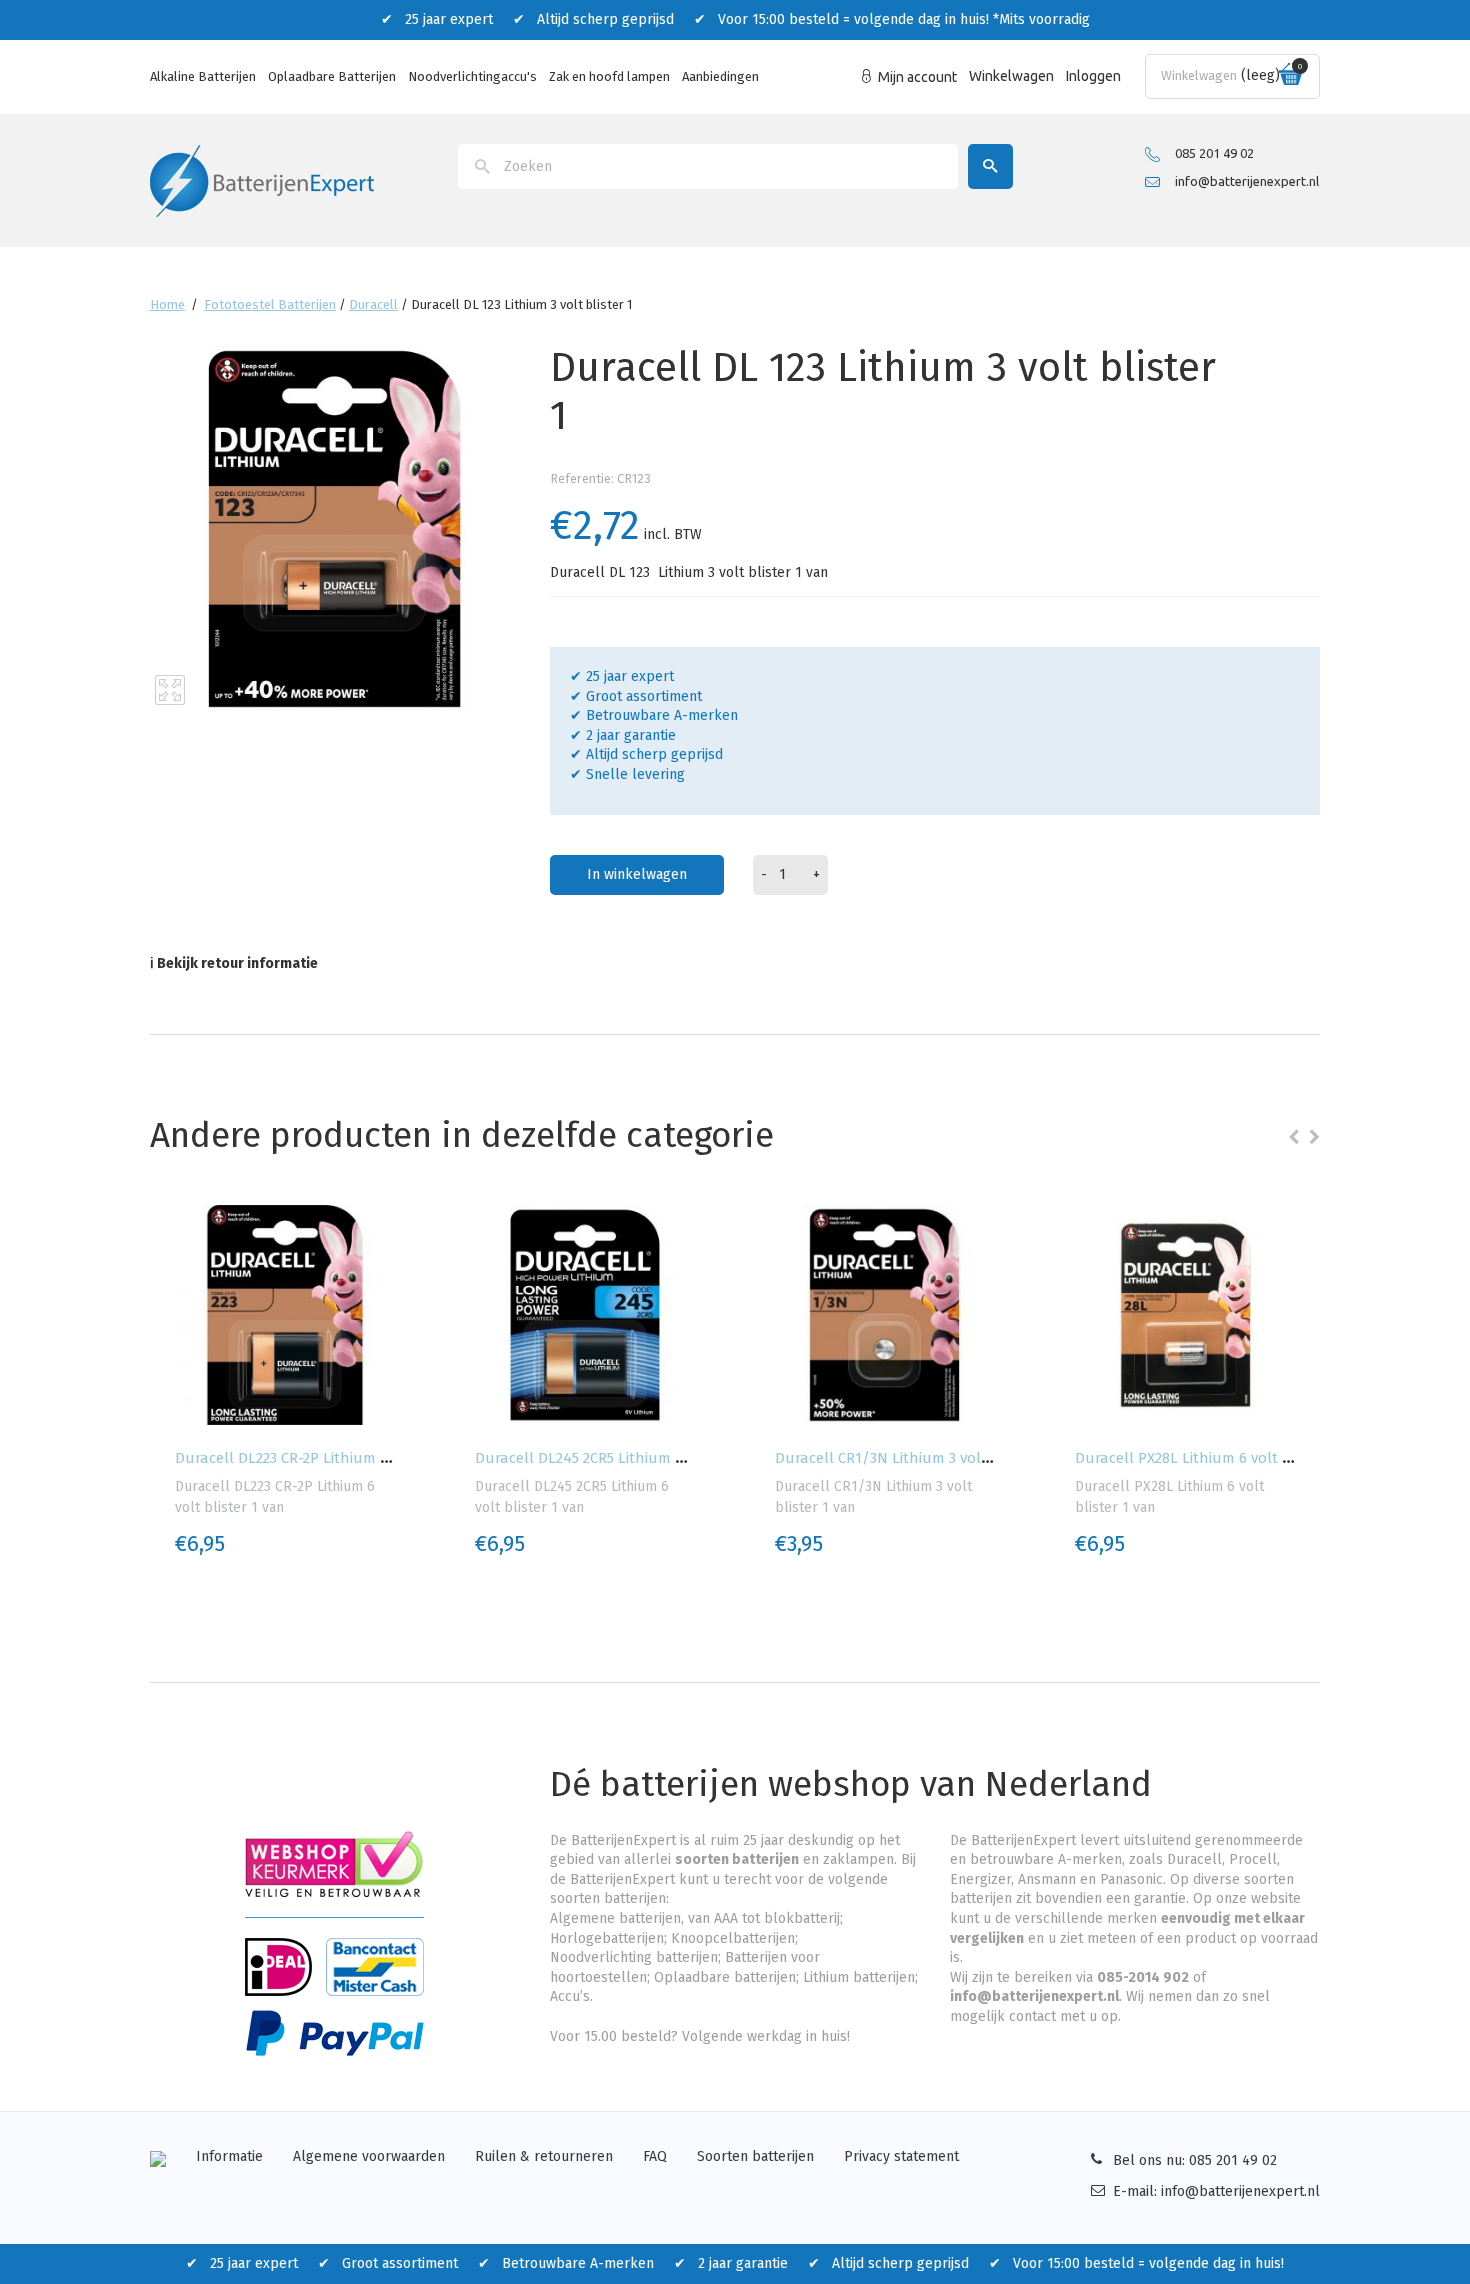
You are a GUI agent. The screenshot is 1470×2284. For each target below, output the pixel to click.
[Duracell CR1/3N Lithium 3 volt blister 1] (885, 1315)
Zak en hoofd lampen (609, 76)
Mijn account (917, 77)
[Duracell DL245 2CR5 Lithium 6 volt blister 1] (585, 1315)
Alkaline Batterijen (203, 76)
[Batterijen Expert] (262, 179)
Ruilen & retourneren (544, 2156)
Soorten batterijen (755, 2156)
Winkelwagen (1011, 76)
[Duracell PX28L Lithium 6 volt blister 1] (1185, 1315)
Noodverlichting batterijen (634, 1957)
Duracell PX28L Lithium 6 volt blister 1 (1206, 1458)
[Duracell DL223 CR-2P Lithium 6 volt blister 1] (285, 1315)
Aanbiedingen (720, 76)
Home (167, 304)
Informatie (229, 2156)
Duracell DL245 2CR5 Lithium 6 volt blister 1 (624, 1458)
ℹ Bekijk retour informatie (234, 963)
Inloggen (1093, 76)
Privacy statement (901, 2156)
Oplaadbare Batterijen (332, 76)
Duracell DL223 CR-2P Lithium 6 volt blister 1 (326, 1458)
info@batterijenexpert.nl (1247, 181)
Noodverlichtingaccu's (472, 76)
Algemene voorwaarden (369, 2156)
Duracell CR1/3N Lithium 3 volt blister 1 (910, 1458)
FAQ (655, 2156)
